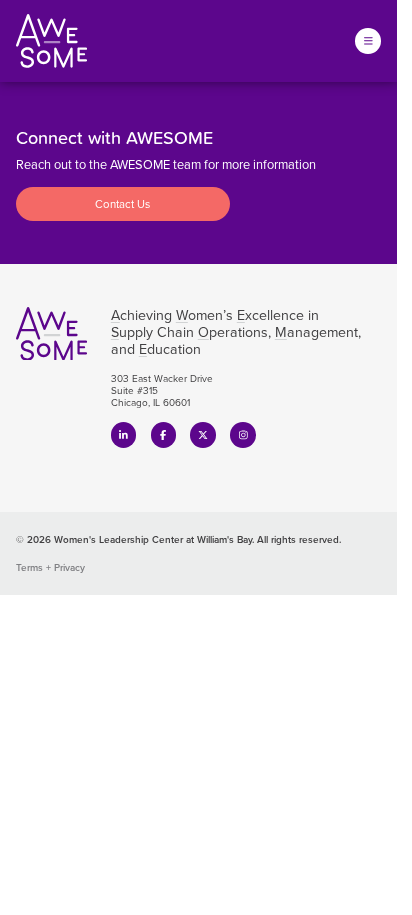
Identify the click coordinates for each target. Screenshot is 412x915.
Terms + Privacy (50, 567)
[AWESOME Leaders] (51, 41)
